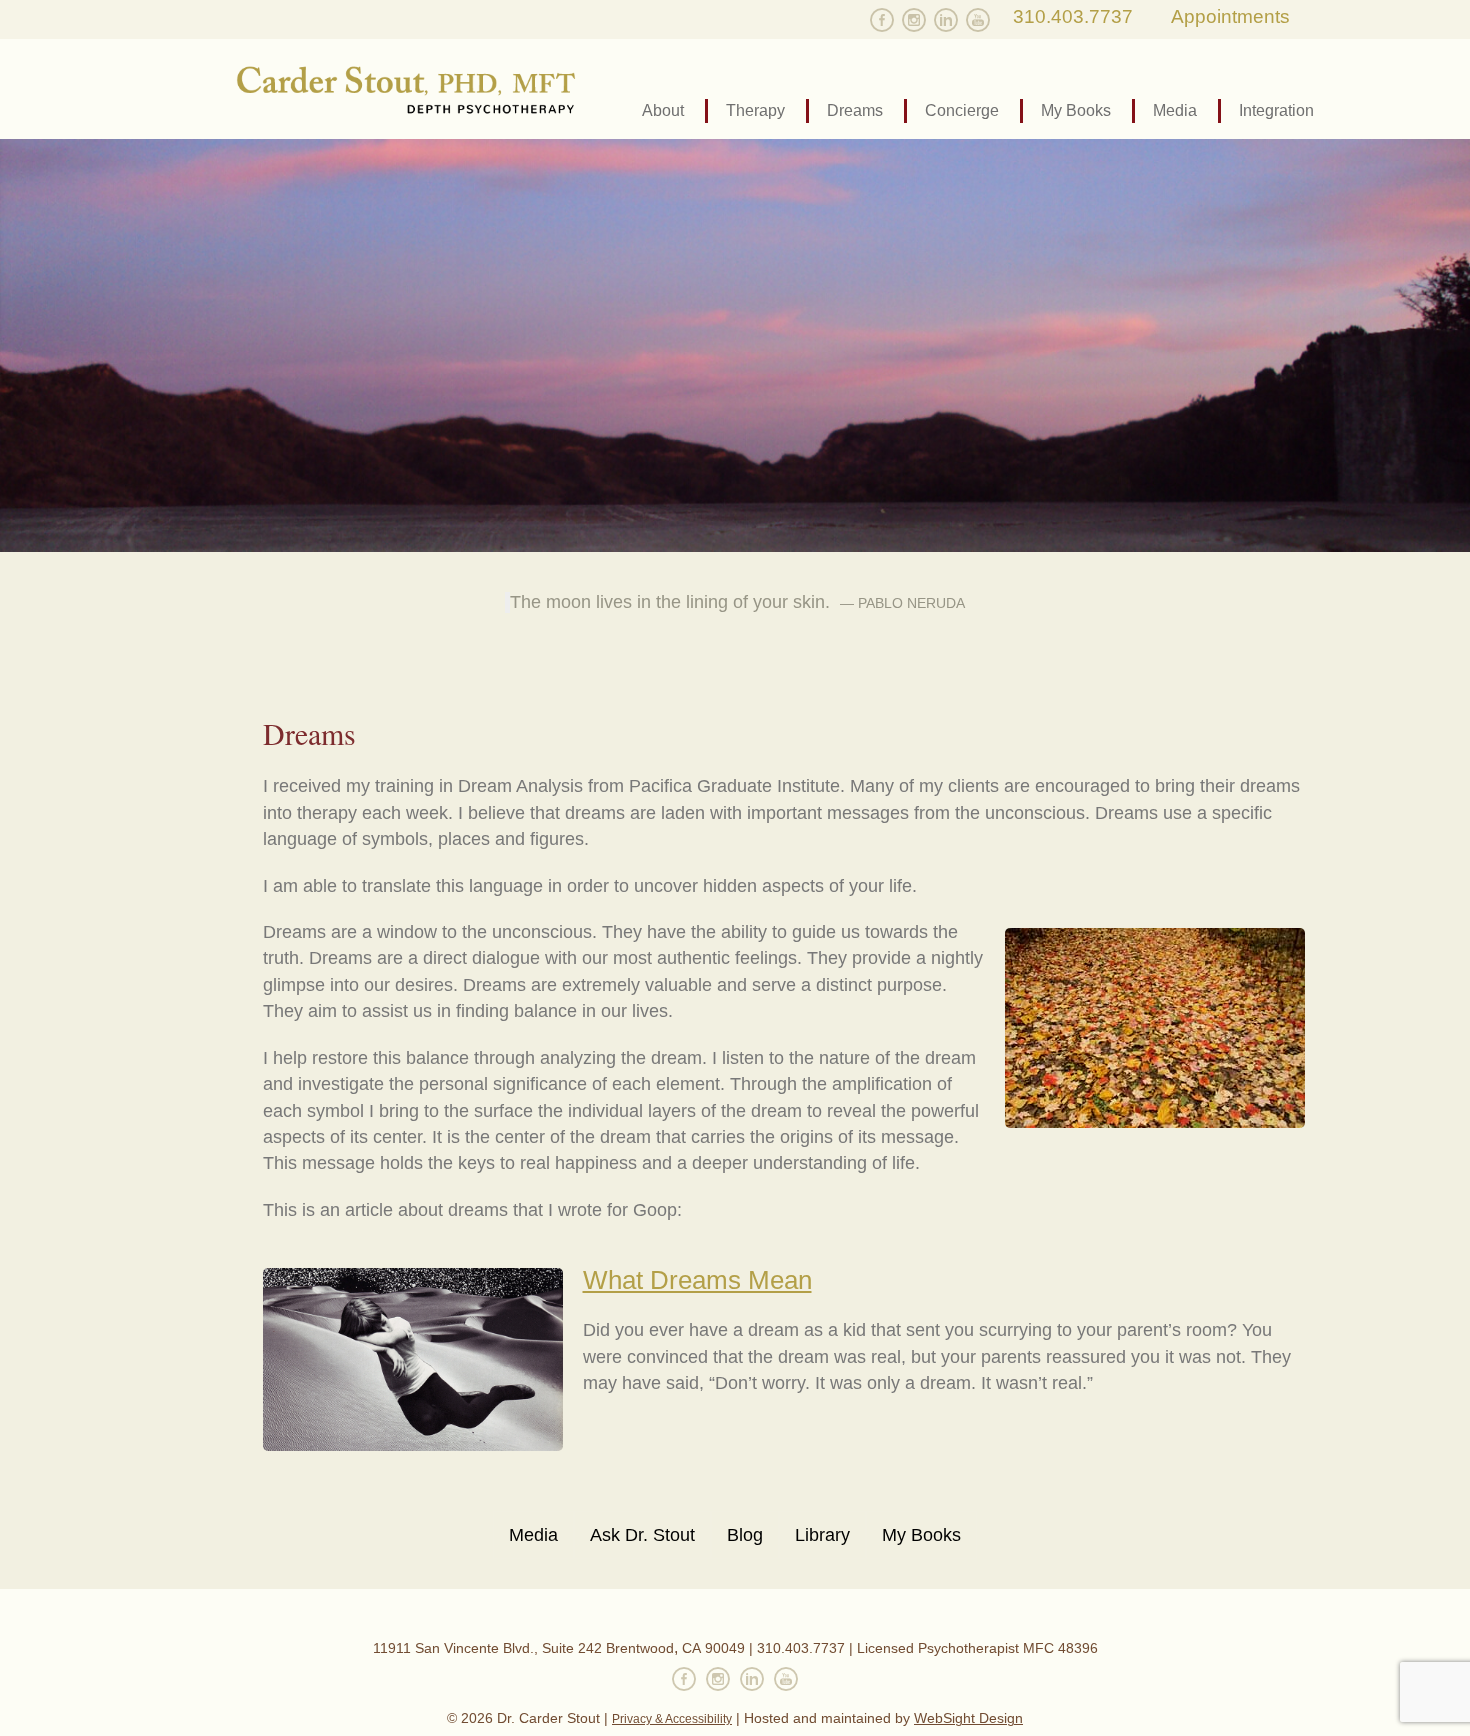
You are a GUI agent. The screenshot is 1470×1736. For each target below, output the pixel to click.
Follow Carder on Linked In (946, 20)
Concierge (962, 110)
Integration (1276, 110)
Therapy (755, 110)
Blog (745, 1535)
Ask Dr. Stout (642, 1535)
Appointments (1230, 16)
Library (822, 1535)
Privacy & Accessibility (672, 1719)
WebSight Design (968, 1718)
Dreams (855, 110)
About (663, 110)
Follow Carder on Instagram (914, 20)
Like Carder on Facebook (882, 20)
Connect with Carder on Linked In (752, 1679)
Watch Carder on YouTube (978, 20)
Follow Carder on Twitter (850, 20)
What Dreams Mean (697, 1280)
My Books (1076, 110)
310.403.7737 (1073, 16)
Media (1175, 110)
